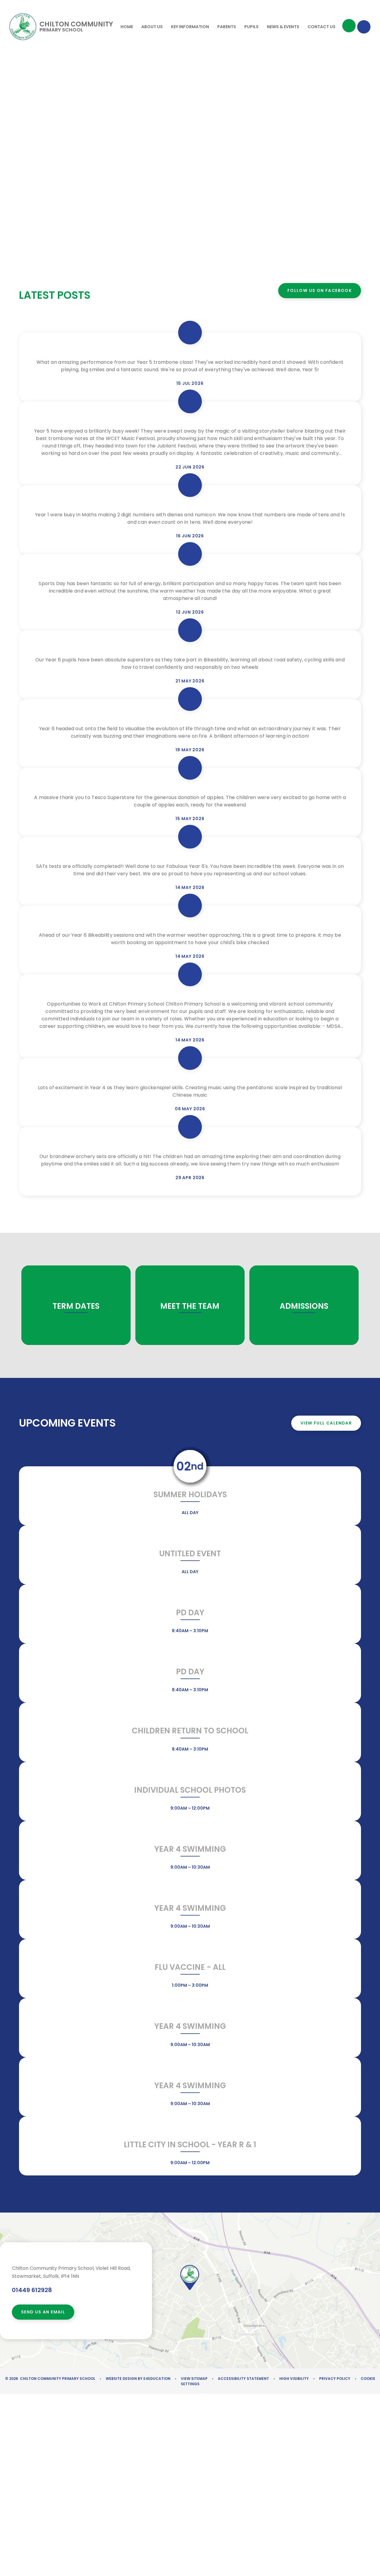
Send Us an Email (43, 2312)
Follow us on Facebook (320, 290)
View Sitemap (194, 2379)
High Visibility (294, 2379)
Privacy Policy (335, 2379)
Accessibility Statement (243, 2379)
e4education (157, 2379)
